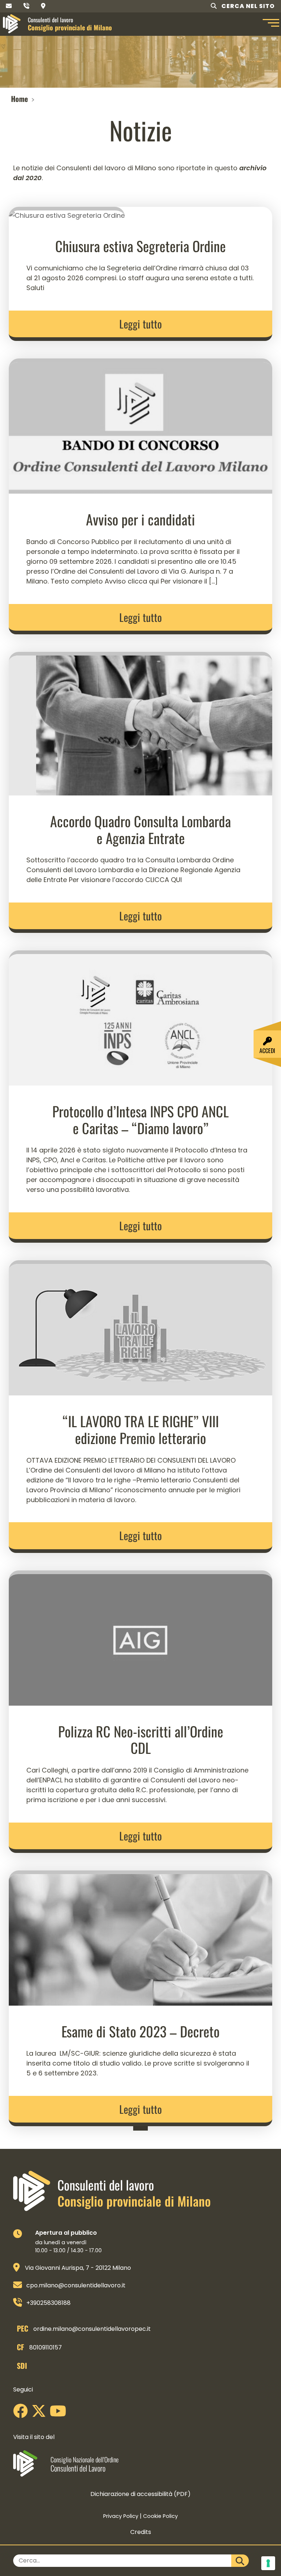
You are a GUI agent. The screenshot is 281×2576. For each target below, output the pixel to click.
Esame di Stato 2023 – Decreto (140, 2031)
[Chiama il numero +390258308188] (26, 6)
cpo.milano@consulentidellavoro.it (76, 2285)
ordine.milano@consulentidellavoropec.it (92, 2329)
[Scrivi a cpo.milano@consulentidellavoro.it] (9, 6)
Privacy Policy (121, 2516)
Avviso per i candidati (140, 519)
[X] (41, 2414)
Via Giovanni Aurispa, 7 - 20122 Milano (78, 2268)
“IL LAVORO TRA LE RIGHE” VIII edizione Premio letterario (141, 1429)
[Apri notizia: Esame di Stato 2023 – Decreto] (140, 1937)
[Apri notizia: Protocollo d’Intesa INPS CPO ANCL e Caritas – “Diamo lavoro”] (140, 1017)
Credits (141, 2532)
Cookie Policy (160, 2516)
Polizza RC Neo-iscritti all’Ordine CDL (141, 1740)
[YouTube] (60, 2414)
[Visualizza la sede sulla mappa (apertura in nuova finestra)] (43, 6)
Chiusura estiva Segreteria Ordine (140, 246)
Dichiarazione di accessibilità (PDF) (140, 2494)
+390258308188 (48, 2303)
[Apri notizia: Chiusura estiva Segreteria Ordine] (67, 213)
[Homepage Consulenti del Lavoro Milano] (12, 24)
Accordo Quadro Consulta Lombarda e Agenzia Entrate (140, 829)
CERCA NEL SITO (247, 6)
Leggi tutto (140, 324)
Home (19, 99)
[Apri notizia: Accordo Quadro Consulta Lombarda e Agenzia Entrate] (140, 723)
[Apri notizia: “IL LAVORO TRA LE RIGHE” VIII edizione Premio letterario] (140, 1327)
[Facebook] (22, 2414)
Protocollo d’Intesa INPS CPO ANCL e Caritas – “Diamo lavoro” (140, 1120)
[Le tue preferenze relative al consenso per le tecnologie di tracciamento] (268, 2563)
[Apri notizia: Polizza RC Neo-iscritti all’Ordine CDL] (140, 1637)
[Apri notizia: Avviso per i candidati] (140, 425)
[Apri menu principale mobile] (270, 24)
